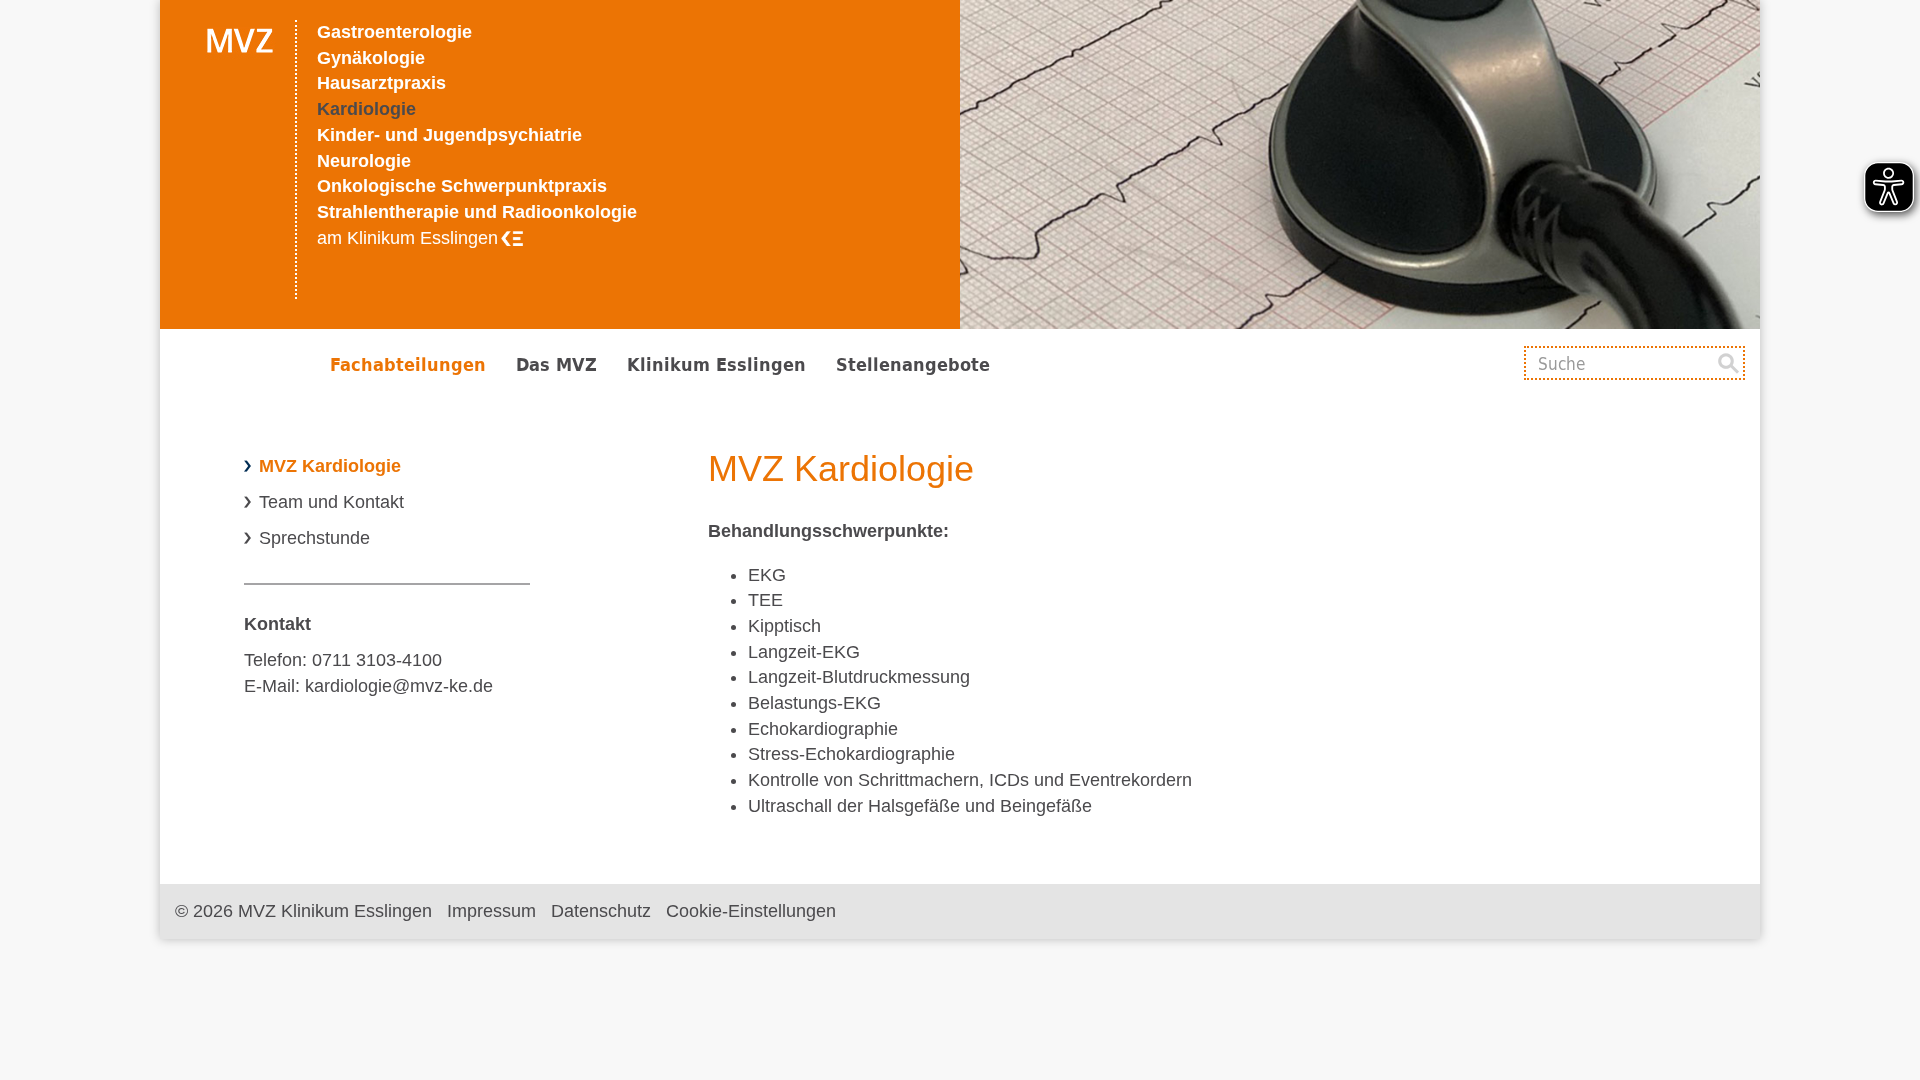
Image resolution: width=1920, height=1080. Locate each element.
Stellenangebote (913, 364)
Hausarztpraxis (381, 83)
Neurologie (364, 161)
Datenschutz (601, 911)
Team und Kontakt (331, 502)
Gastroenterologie (394, 32)
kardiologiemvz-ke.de (399, 686)
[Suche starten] (1728, 363)
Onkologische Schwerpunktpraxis (462, 186)
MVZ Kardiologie (330, 466)
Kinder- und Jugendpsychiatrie (449, 135)
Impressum (491, 911)
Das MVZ (556, 364)
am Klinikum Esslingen (407, 238)
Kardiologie (366, 109)
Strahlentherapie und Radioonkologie (477, 212)
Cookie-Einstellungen (751, 911)
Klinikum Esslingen (716, 364)
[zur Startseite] (230, 164)
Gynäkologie (371, 58)
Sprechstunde (314, 538)
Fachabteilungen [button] (408, 364)
